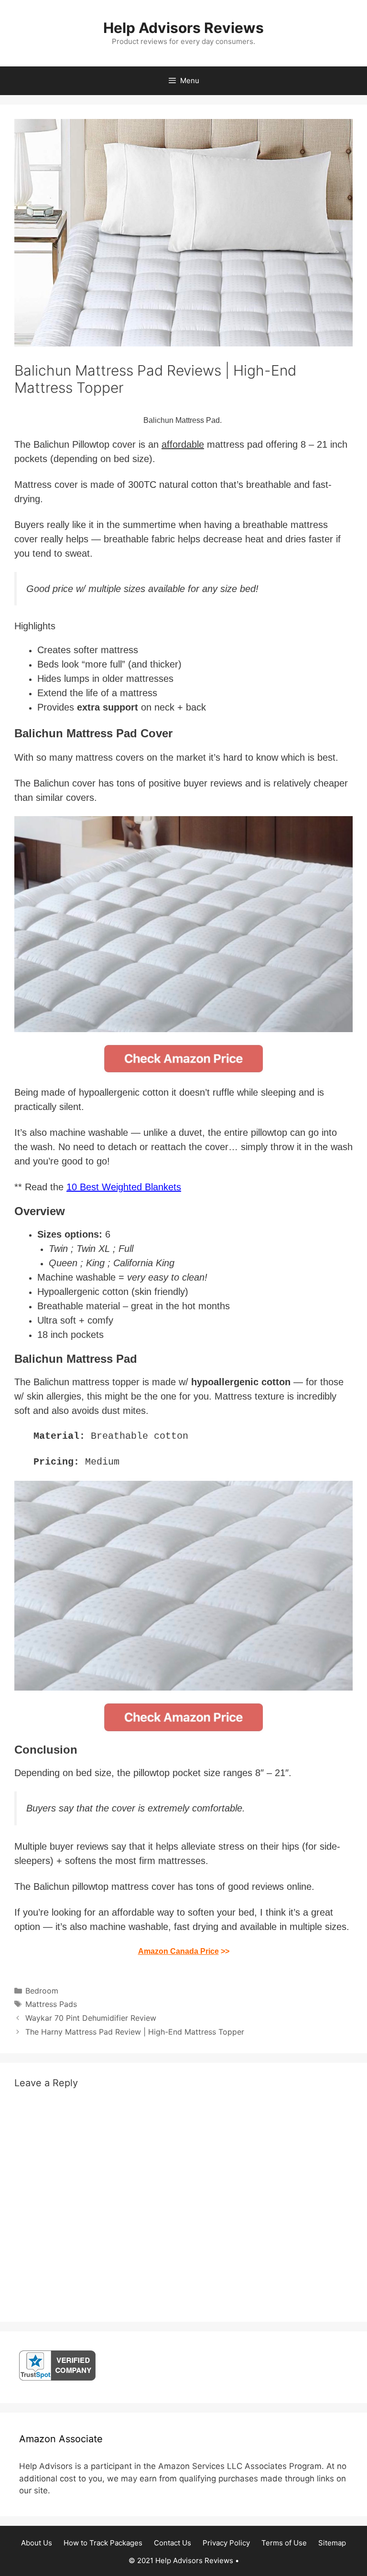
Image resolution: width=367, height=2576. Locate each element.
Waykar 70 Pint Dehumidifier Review (91, 2018)
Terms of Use (284, 2543)
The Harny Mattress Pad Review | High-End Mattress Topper (135, 2032)
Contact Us (173, 2543)
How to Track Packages (103, 2543)
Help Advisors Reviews (183, 28)
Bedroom (42, 1991)
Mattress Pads (51, 2004)
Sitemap (332, 2543)
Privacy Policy (226, 2543)
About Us (37, 2543)
